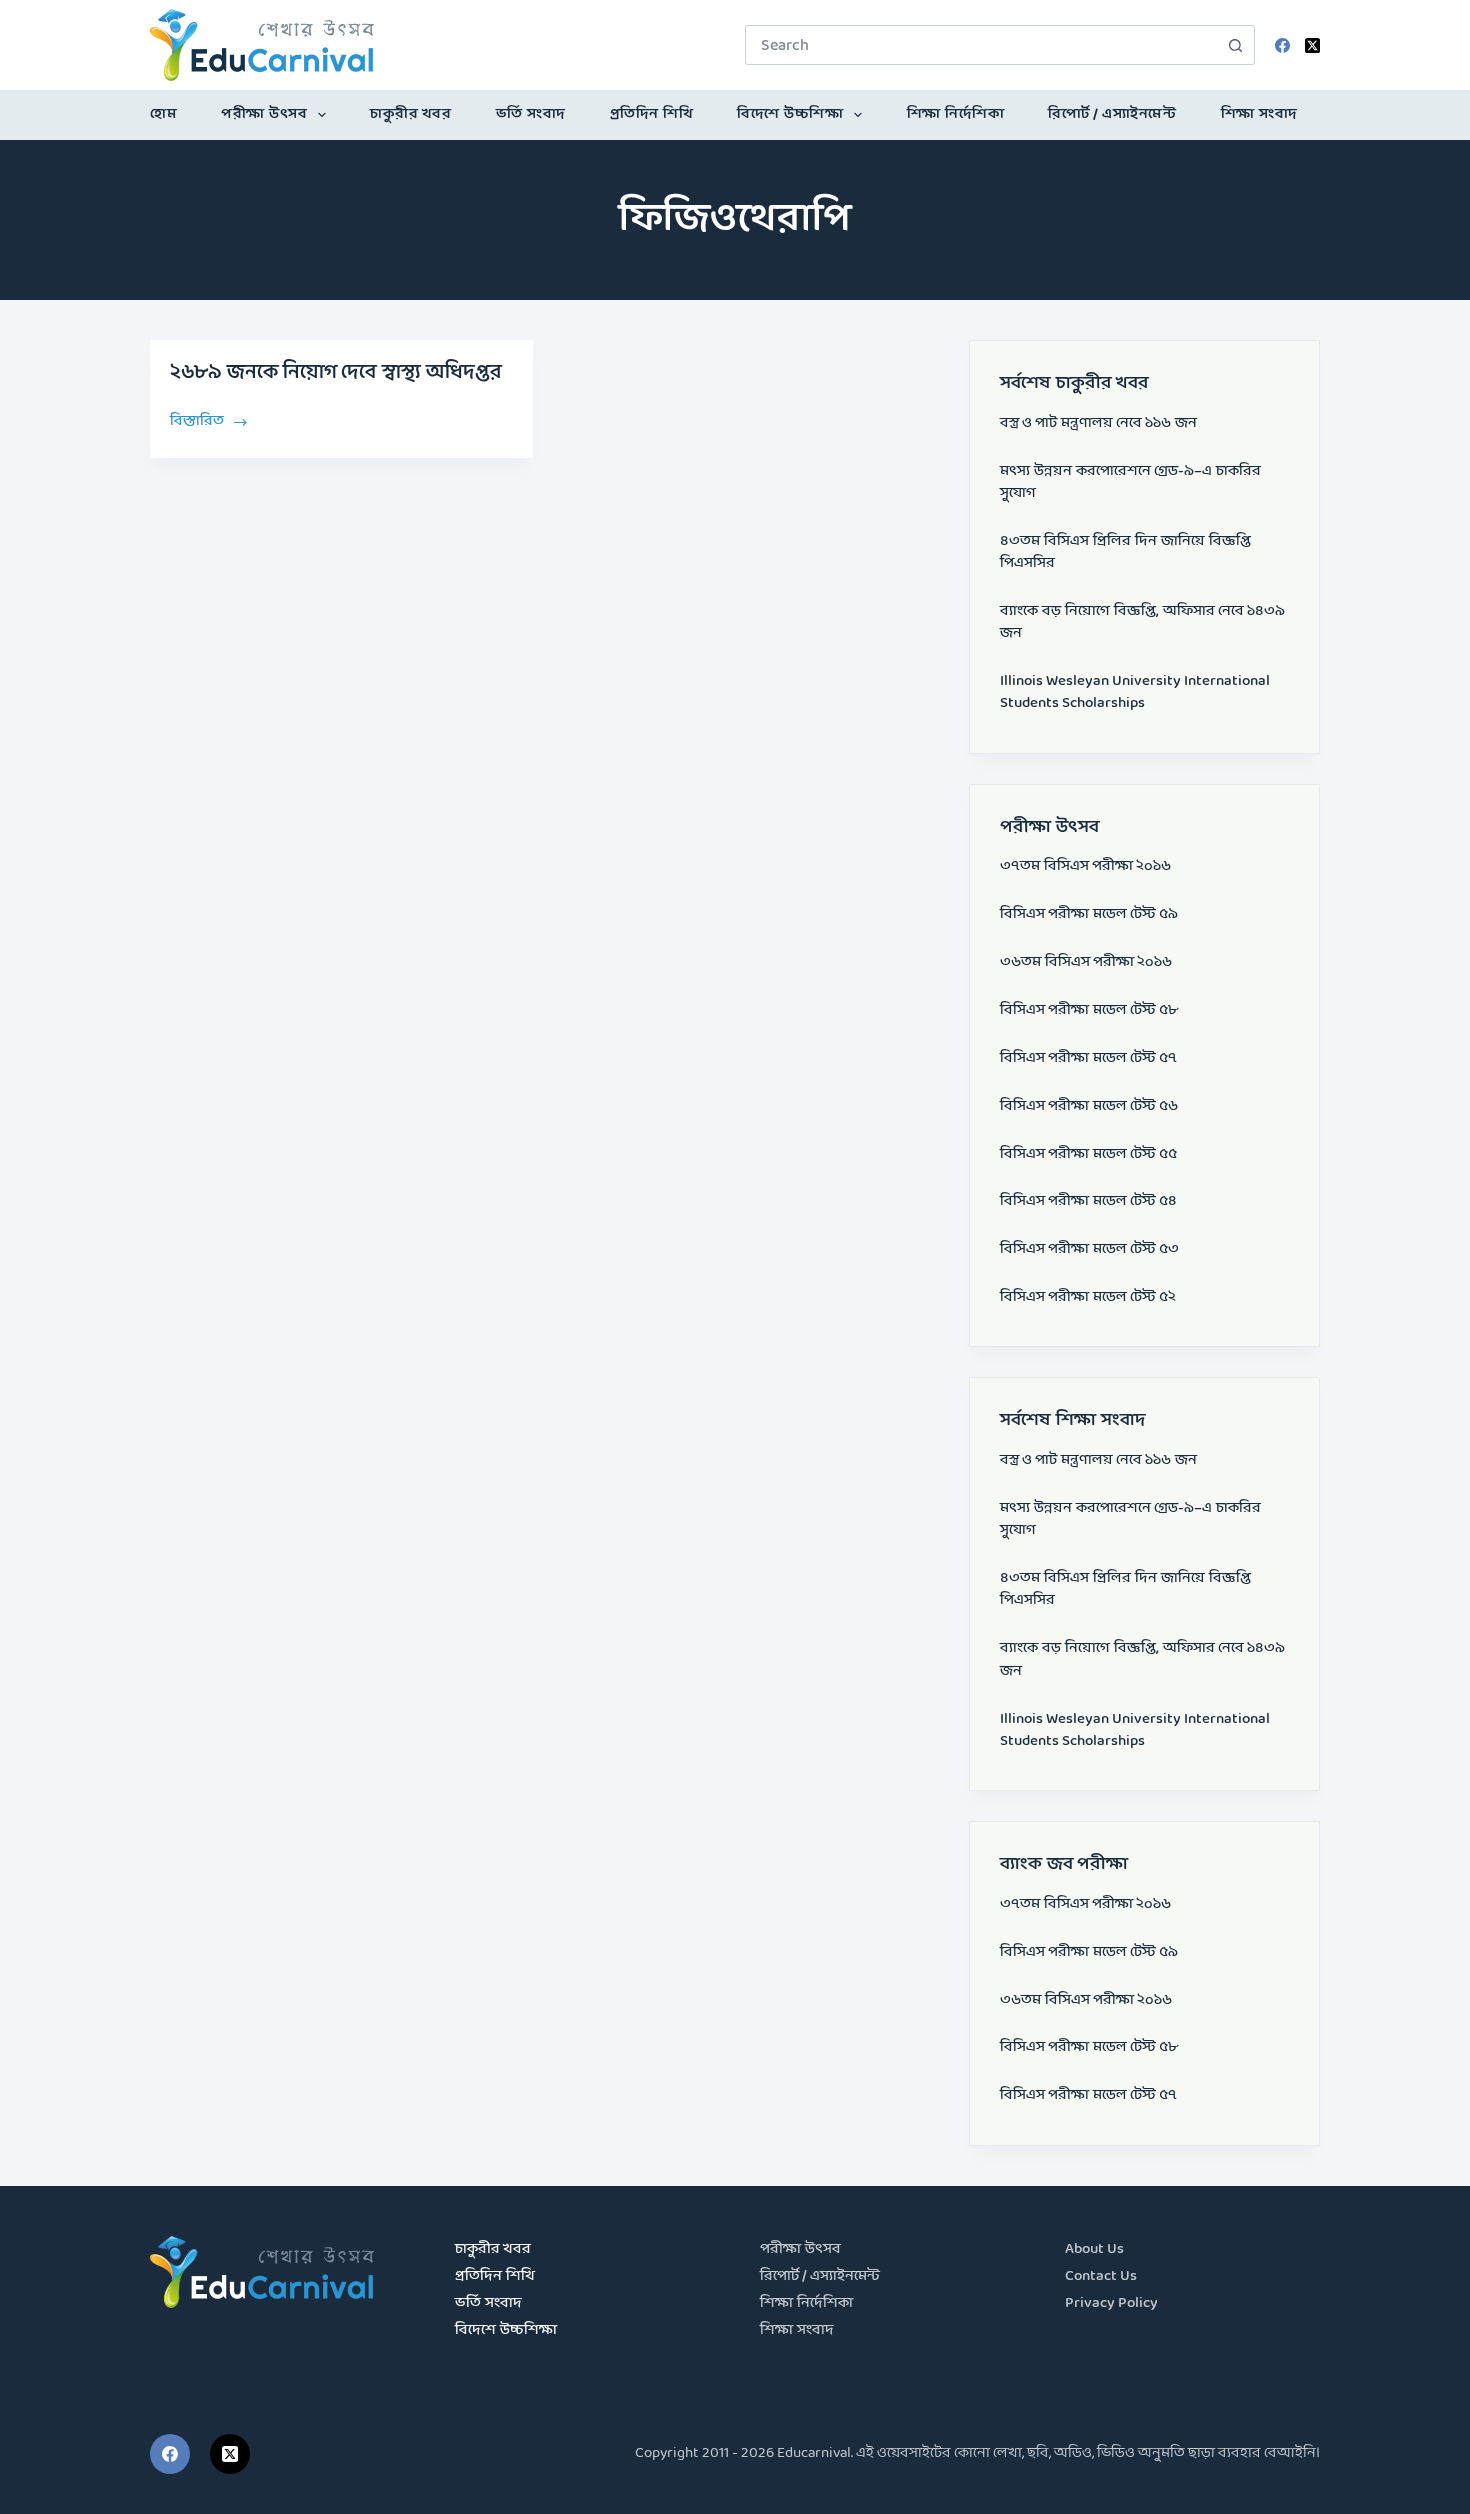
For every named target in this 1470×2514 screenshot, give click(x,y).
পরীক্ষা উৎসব (264, 114)
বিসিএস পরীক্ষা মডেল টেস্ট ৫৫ (1088, 1154)
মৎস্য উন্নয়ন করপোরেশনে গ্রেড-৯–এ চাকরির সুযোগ (1130, 482)
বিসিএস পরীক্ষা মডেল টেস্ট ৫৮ (1089, 1010)
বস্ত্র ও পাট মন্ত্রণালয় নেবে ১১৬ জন (1098, 423)
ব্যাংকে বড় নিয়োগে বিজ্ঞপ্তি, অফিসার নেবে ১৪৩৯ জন (1142, 622)
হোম (163, 114)
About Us (1094, 2249)
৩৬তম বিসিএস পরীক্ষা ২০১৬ (1086, 962)
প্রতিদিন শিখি (652, 114)
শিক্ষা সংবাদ (1259, 114)
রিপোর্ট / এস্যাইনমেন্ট (1112, 114)
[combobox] (981, 45)
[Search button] (1235, 45)
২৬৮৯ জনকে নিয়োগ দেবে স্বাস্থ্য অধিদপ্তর (336, 373)
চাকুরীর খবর (410, 114)
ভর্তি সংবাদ (531, 114)
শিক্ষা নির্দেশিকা (956, 114)
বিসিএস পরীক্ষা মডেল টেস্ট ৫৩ (1089, 1249)
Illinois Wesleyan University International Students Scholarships (1135, 692)
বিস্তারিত (198, 420)
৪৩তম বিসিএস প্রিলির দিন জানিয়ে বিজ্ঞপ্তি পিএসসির (1125, 552)
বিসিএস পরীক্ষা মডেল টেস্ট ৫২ (1088, 1297)
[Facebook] (1282, 45)
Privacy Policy (1111, 2303)
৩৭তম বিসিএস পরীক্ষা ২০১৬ (1085, 866)
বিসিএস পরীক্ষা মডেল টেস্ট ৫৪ (1088, 1201)
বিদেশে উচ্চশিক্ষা (790, 114)
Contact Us (1101, 2276)
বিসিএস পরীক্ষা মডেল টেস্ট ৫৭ (1088, 1058)
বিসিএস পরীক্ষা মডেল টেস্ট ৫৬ (1089, 1106)
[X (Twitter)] (1312, 45)
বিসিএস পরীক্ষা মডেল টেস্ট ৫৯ (1089, 914)
